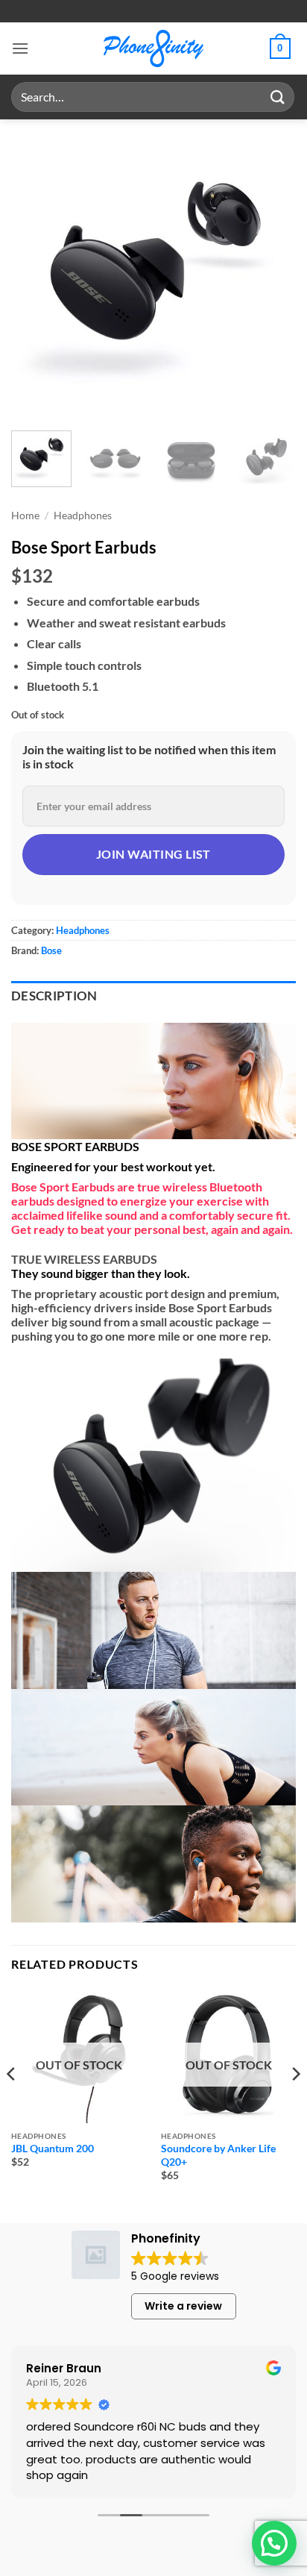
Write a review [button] (183, 2306)
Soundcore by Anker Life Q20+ (218, 2155)
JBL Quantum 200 (53, 2149)
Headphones (83, 515)
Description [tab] (54, 996)
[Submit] (278, 97)
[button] (20, 48)
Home (25, 515)
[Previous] (36, 273)
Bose (51, 950)
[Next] (271, 273)
